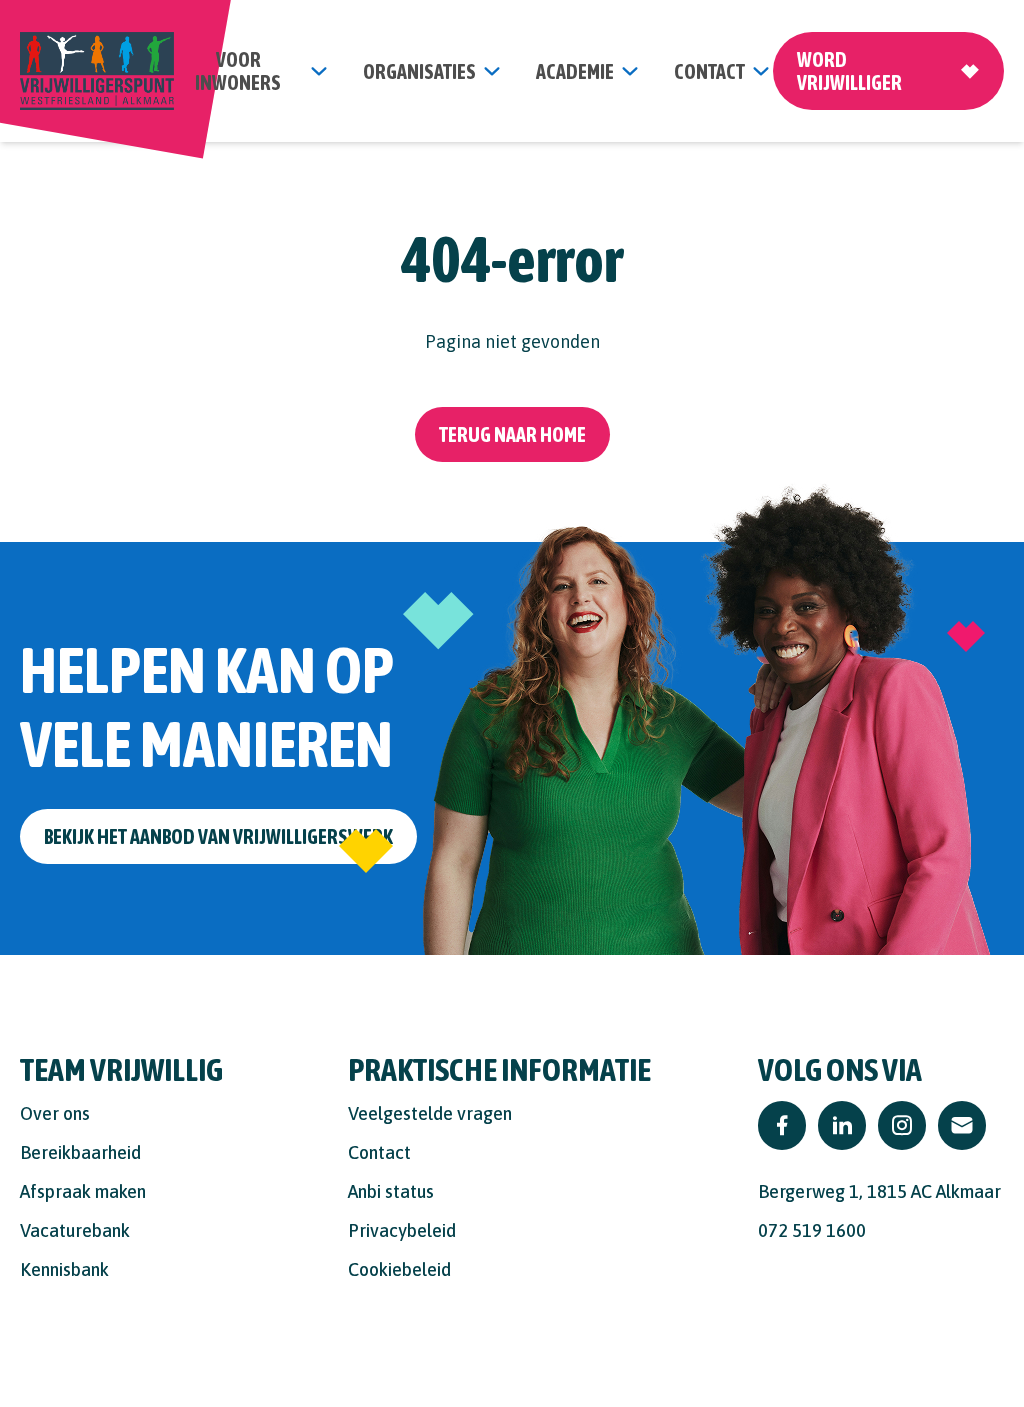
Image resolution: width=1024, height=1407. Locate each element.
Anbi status (391, 1191)
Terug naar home (512, 434)
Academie (575, 71)
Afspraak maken (83, 1191)
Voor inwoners (238, 71)
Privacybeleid (402, 1230)
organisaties (419, 71)
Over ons (55, 1113)
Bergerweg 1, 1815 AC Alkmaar (879, 1191)
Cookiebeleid (399, 1269)
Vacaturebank (75, 1230)
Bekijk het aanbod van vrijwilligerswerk (218, 836)
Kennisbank (64, 1269)
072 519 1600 (812, 1230)
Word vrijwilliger (849, 71)
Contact (379, 1152)
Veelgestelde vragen (430, 1113)
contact (709, 71)
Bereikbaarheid (80, 1152)
